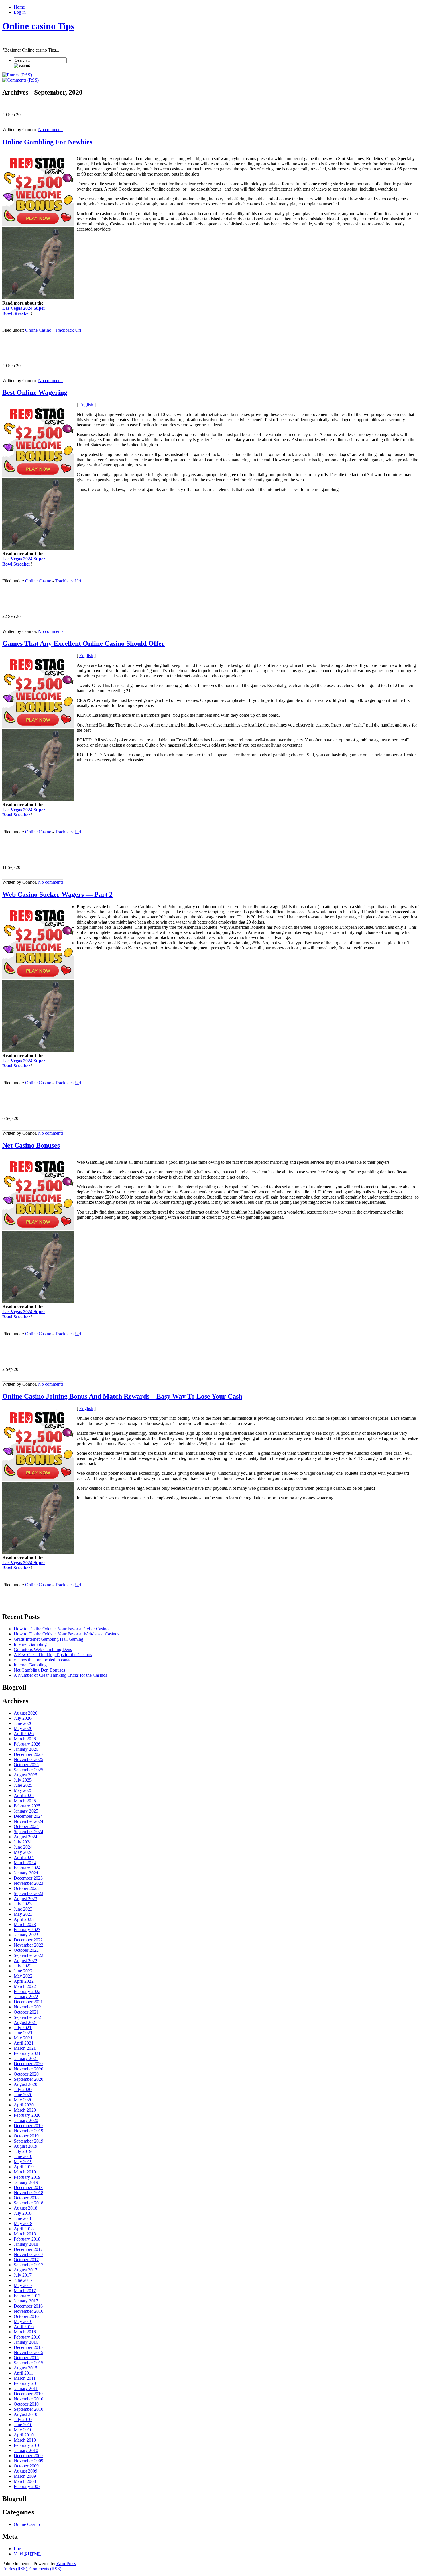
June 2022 (23, 1971)
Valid (27, 2554)
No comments (51, 130)
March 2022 (25, 1986)
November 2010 (28, 2399)
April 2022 (24, 1981)
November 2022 (28, 1945)
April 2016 (24, 2327)
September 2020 (28, 2079)
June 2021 (23, 2033)
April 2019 (24, 2167)
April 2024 (24, 1857)
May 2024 (23, 1852)
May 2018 (23, 2223)
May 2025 (23, 1790)
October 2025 (26, 1765)
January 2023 (26, 1935)
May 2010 (23, 2430)
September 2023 (28, 1893)
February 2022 (27, 1991)
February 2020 (27, 2115)
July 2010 (23, 2419)
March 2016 (25, 2332)
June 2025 (23, 1785)
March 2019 (25, 2172)
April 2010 (24, 2435)
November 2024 (28, 1821)
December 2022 (28, 1940)
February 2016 (27, 2337)
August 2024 (25, 1837)
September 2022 (28, 1955)
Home (19, 7)
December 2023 (28, 1878)
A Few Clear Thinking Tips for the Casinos (53, 1655)
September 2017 (28, 2265)
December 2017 (28, 2249)
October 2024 (26, 1826)
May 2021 (23, 2038)
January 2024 (26, 1873)
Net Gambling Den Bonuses (39, 1670)
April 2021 (24, 2043)
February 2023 (27, 1930)
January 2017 (26, 2301)
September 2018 (28, 2203)
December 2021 (28, 2002)
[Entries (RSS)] (17, 75)
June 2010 (23, 2425)
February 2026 (27, 1744)
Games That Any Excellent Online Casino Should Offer (83, 643)
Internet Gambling (30, 1644)
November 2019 (28, 2131)
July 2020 (23, 2089)
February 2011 (27, 2383)
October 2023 (26, 1888)
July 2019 (23, 2151)
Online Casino (38, 330)
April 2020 (24, 2105)
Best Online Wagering (35, 392)
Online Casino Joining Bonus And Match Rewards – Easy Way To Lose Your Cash (122, 1396)
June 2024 (23, 1847)
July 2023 (23, 1904)
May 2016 (23, 2321)
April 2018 (24, 2229)
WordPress (66, 2564)
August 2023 (25, 1899)
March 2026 (25, 1739)
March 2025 (25, 1801)
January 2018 (26, 2244)
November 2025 (28, 1759)
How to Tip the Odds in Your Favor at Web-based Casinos (66, 1634)
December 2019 (28, 2126)
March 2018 (25, 2234)
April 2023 (24, 1919)
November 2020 (28, 2069)
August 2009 (25, 2471)
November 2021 (28, 2007)
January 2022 (26, 1997)
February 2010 (27, 2445)
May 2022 (23, 1976)
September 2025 (28, 1770)
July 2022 (23, 1966)
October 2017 (26, 2260)
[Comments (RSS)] (20, 80)
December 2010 (28, 2394)
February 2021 (27, 2053)
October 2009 (26, 2466)
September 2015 (28, 2363)
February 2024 (27, 1868)
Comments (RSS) (45, 2569)
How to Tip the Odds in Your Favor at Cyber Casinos (62, 1629)
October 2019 (26, 2136)
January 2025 (26, 1811)
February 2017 (27, 2296)
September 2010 (28, 2409)
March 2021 (25, 2048)
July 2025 (23, 1780)
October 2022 (26, 1950)
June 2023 (23, 1909)
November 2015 (28, 2352)
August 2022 (25, 1961)
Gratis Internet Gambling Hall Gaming (49, 1639)
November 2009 (28, 2461)
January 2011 (26, 2389)
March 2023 (25, 1924)
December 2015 (28, 2347)
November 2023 (28, 1883)
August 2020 (25, 2084)
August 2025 (25, 1775)
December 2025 (28, 1754)
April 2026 (24, 1734)
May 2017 (23, 2285)
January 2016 (26, 2342)
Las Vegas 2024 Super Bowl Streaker (24, 311)
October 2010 (26, 2404)
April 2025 (24, 1795)
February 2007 (27, 2486)
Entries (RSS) (15, 2569)
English (86, 405)
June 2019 (23, 2156)
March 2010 (25, 2440)
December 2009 (28, 2456)
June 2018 (23, 2218)
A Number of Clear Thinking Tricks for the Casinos (60, 1675)
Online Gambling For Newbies (47, 142)
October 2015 (26, 2358)
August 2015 (25, 2368)
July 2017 (23, 2275)
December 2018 (28, 2187)
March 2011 (25, 2378)
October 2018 (26, 2198)
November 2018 (28, 2193)
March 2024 (25, 1863)
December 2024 (28, 1816)
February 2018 (27, 2239)
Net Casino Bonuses (31, 1145)
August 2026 (25, 1713)
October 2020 (26, 2074)
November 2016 (28, 2311)
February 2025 (27, 1806)
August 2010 (25, 2414)
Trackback (68, 330)
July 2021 (23, 2028)
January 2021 (26, 2058)
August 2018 (25, 2208)
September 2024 (28, 1832)
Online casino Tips (38, 26)
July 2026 (23, 1718)
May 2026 (23, 1728)
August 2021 (25, 2022)
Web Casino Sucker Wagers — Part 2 (57, 894)
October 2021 (26, 2012)
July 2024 (23, 1842)
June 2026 (23, 1723)
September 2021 (28, 2017)
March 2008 (25, 2481)
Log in (20, 12)
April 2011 (23, 2373)
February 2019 (27, 2177)
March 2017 (25, 2291)
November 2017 (28, 2254)
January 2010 (26, 2450)
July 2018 (23, 2213)
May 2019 (23, 2162)
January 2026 (26, 1749)
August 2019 (25, 2146)
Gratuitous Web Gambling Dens (43, 1649)
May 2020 (23, 2100)
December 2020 (28, 2064)
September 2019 (28, 2141)
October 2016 (26, 2316)
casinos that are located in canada (44, 1660)
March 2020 (25, 2110)
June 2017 (23, 2280)
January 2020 (26, 2120)
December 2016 (28, 2306)
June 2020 (23, 2095)
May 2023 (23, 1914)
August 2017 (25, 2270)
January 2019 (26, 2182)
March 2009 (25, 2476)
